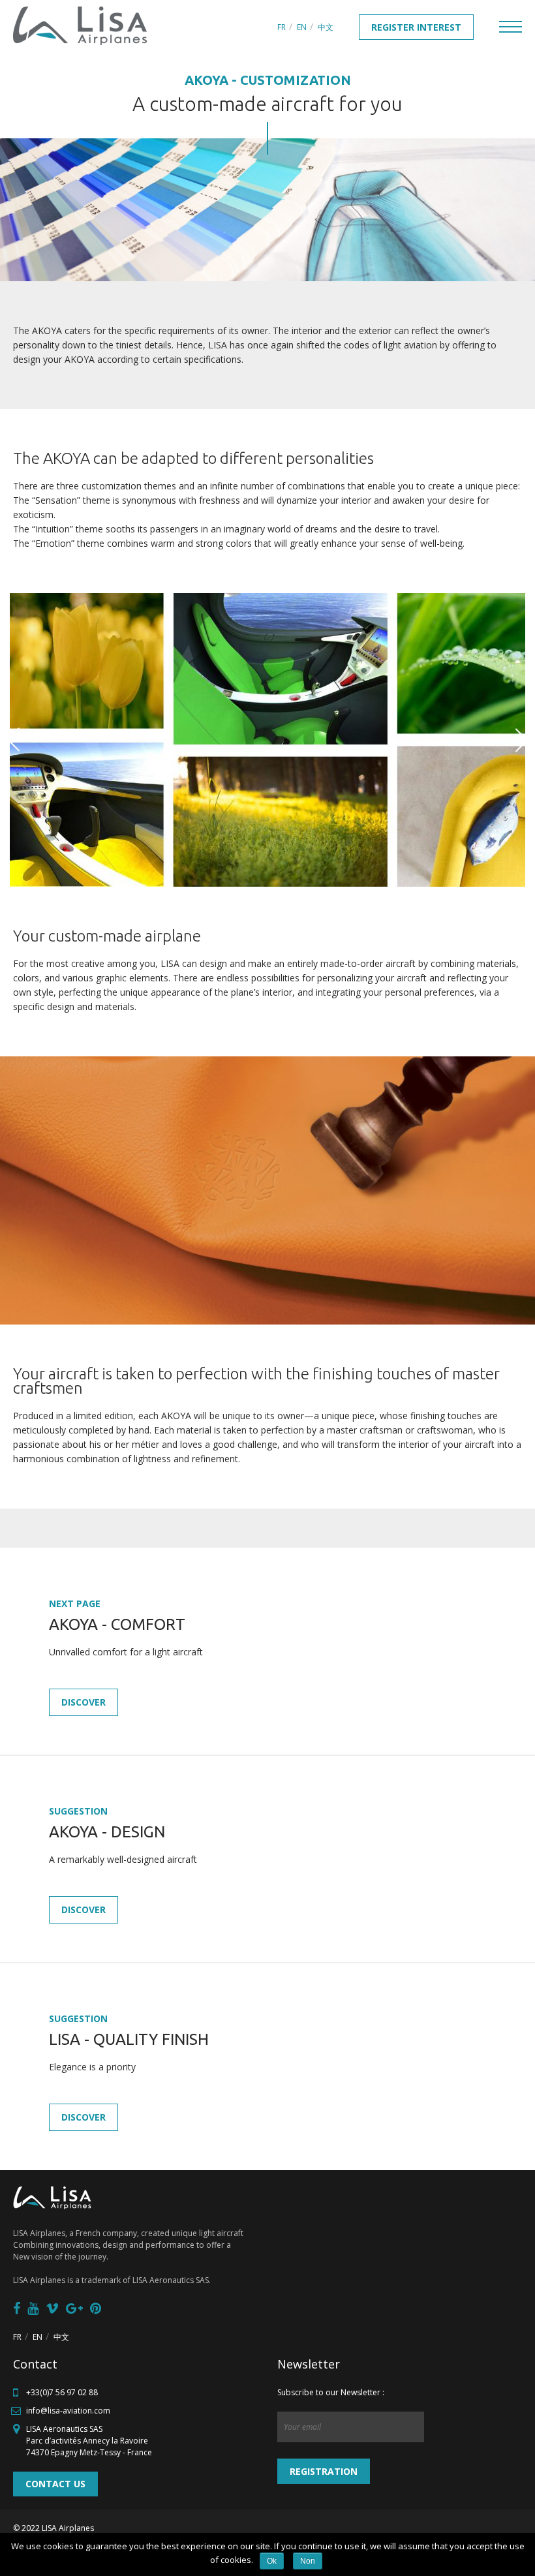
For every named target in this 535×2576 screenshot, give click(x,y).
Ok (272, 2561)
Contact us (55, 2484)
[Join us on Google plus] (74, 2308)
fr (282, 27)
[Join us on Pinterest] (96, 2308)
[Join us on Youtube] (33, 2308)
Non (308, 2561)
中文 (326, 27)
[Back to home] (80, 26)
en (302, 27)
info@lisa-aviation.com (68, 2411)
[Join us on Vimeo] (52, 2308)
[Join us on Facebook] (17, 2308)
